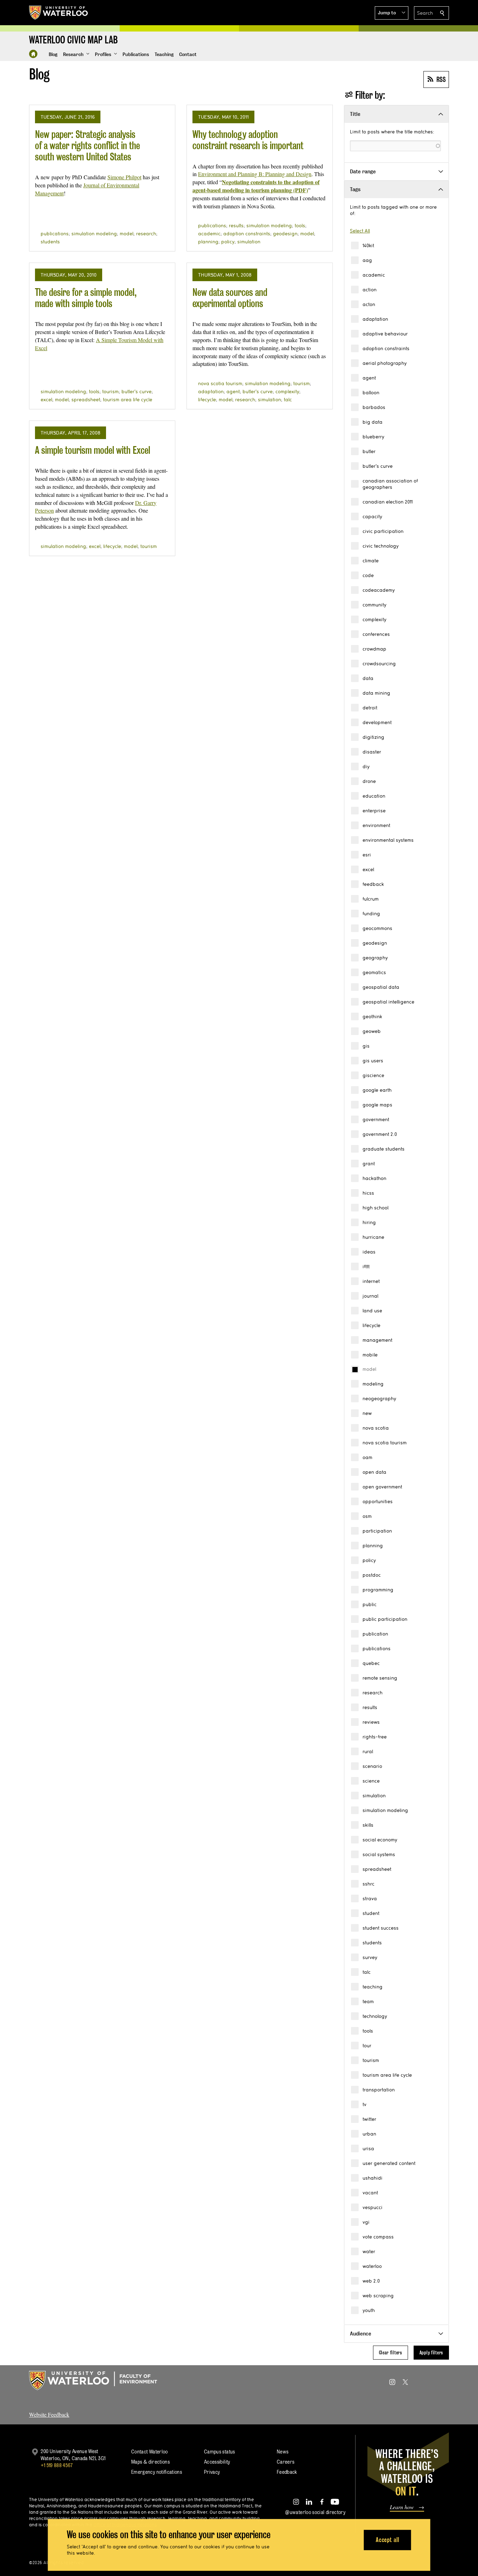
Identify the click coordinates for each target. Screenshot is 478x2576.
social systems (379, 1854)
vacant (370, 2193)
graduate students (384, 1149)
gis (366, 1046)
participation (377, 1531)
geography (375, 958)
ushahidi (372, 2178)
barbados (374, 407)
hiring (369, 1222)
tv (364, 2104)
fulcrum (371, 899)
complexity (374, 619)
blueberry (373, 437)
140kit (368, 245)
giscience (373, 1075)
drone (369, 781)
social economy (380, 1840)
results (370, 1707)
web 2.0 (371, 2281)
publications (377, 1648)
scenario (372, 1766)
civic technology (381, 546)
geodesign (375, 943)
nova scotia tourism (385, 1443)
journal (370, 1296)
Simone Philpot (124, 177)
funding (371, 914)
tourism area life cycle (387, 2075)
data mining (376, 693)
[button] (392, 13)
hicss (368, 1193)
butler (369, 451)
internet (371, 1281)
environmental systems (388, 840)
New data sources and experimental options (230, 298)
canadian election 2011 (388, 502)
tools (368, 2031)
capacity (372, 516)
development (377, 722)
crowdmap (374, 649)
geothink (372, 1016)
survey (370, 1957)
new (367, 1413)
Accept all (388, 2540)
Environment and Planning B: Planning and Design (255, 174)
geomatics (374, 972)
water (369, 2251)
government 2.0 (380, 1134)
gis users (373, 1061)
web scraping (378, 2296)
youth (369, 2310)
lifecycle (371, 1325)
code (368, 575)
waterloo (372, 2266)
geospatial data (381, 987)
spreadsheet (377, 1869)
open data (374, 1472)
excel (368, 869)
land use (372, 1311)
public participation (385, 1619)
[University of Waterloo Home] (59, 13)
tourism (371, 2060)
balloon (371, 393)
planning (373, 1546)
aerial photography (385, 363)
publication (375, 1634)
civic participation (383, 531)
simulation (374, 1796)
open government (382, 1487)
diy (366, 766)
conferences (376, 634)
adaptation (375, 319)
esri (367, 855)
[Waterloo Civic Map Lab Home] (33, 54)
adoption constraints (386, 348)
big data (372, 422)
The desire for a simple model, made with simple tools (86, 298)
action (370, 290)
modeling (373, 1384)
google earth (377, 1090)
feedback (373, 884)
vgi (366, 2222)
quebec (371, 1663)
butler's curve (378, 466)
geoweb (372, 1031)
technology (375, 2016)
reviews (371, 1722)
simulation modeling (385, 1810)
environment (376, 825)
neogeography (379, 1398)
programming (378, 1590)
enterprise (374, 811)
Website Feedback (49, 2414)
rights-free (375, 1737)
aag (367, 260)
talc (367, 1972)
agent (369, 378)
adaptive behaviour (385, 334)
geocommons (377, 928)
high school (375, 1208)
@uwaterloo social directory (315, 2512)
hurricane (373, 1237)
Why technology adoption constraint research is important (248, 140)
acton (369, 304)
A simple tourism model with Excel (93, 450)
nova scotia (376, 1428)
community (374, 605)
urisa (368, 2148)
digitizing (373, 737)
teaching (372, 1987)
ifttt (366, 1266)
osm (367, 1516)
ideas (369, 1252)
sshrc (368, 1884)
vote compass (378, 2237)
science (371, 1781)
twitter (369, 2119)
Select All (360, 231)
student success (381, 1928)
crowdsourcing (379, 664)
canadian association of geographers (390, 484)
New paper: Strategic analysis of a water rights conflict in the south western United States (87, 145)
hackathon (374, 1178)
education (374, 796)
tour (367, 2046)
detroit (370, 708)
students (372, 1943)
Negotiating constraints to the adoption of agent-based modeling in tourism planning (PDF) (256, 186)
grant (369, 1164)
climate (371, 561)
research (372, 1693)
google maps (377, 1105)
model (369, 1369)
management (377, 1340)
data (368, 678)
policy (369, 1560)
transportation (379, 2090)
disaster (372, 752)
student (371, 1913)
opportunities (378, 1501)
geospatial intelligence (388, 1002)
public (370, 1604)
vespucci (372, 2207)
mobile (370, 1355)
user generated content (389, 2163)
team (368, 2001)
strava (370, 1898)
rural (368, 1751)
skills (368, 1825)
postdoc (372, 1575)
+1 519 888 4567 (57, 2465)
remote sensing (380, 1678)
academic (374, 275)
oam (367, 1457)
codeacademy (379, 590)
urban (369, 2134)
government (376, 1119)
